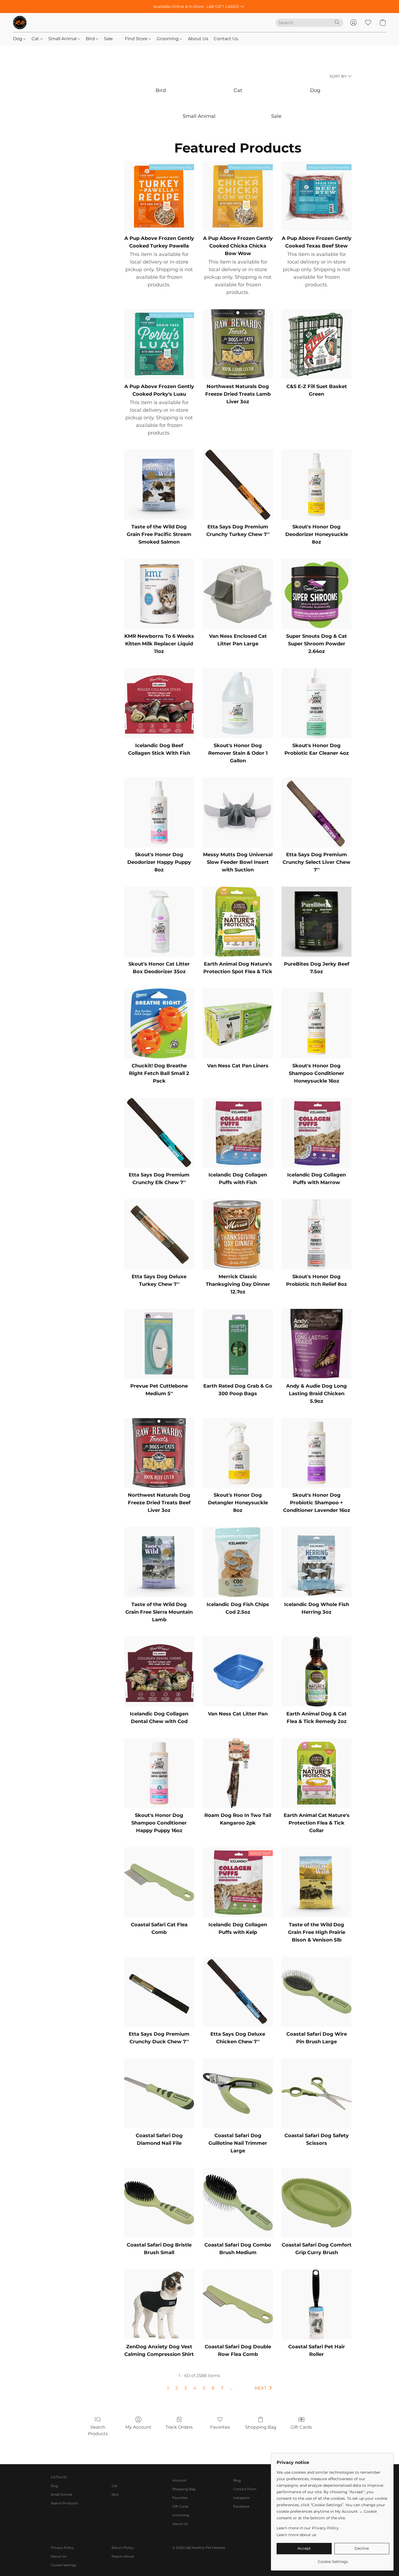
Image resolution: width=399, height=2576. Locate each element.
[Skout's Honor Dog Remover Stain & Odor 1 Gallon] (238, 703)
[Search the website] (337, 22)
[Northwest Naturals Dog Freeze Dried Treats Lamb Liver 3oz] (238, 344)
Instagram (242, 2498)
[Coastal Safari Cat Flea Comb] (159, 1882)
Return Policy (123, 2548)
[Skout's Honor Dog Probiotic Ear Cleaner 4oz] (316, 703)
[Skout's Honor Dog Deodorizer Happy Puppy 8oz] (159, 813)
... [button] (231, 2388)
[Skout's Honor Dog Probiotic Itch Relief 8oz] (316, 1234)
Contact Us (226, 39)
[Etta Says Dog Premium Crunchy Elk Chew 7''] (159, 1133)
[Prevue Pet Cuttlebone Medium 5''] (159, 1344)
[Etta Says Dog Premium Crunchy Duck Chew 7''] (159, 1992)
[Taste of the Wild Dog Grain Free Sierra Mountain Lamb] (159, 1562)
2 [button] (177, 2388)
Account (179, 2480)
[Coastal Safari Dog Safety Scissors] (316, 2093)
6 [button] (213, 2388)
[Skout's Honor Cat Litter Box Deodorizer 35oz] (159, 922)
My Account (138, 2427)
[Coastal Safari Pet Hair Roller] (316, 2304)
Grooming (168, 39)
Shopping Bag (261, 2427)
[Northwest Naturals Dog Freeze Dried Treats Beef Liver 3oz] (159, 1453)
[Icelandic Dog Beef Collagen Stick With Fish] (159, 703)
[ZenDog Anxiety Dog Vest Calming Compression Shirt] (159, 2304)
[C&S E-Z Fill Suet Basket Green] (316, 344)
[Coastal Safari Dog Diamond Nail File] (159, 2093)
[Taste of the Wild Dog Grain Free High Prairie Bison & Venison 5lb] (316, 1882)
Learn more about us (296, 2535)
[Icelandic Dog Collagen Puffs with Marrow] (316, 1133)
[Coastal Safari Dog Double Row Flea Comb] (238, 2304)
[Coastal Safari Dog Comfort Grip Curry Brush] (316, 2203)
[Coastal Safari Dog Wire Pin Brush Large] (316, 1992)
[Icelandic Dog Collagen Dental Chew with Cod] (159, 1671)
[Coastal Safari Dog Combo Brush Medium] (238, 2203)
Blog (237, 2480)
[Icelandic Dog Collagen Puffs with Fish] (238, 1133)
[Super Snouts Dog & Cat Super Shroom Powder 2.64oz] (316, 594)
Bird (91, 39)
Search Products (98, 2430)
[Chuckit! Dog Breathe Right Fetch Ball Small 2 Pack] (159, 1023)
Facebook (241, 2506)
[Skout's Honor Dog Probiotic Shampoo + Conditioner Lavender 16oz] (316, 1453)
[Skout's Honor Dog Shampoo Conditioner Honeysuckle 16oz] (316, 1023)
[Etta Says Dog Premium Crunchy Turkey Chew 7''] (238, 485)
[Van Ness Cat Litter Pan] (238, 1671)
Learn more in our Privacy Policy (308, 2528)
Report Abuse (123, 2556)
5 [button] (204, 2388)
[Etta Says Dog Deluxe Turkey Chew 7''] (159, 1234)
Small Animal (63, 39)
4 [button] (195, 2388)
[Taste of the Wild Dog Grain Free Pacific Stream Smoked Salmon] (159, 485)
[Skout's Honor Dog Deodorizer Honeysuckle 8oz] (316, 485)
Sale (108, 39)
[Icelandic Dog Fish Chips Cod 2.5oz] (238, 1562)
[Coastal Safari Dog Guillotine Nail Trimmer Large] (238, 2093)
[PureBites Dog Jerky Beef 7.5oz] (316, 922)
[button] (20, 23)
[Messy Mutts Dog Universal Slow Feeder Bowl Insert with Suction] (238, 813)
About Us (198, 39)
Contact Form (245, 2489)
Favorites (220, 2427)
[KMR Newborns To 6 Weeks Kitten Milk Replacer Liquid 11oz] (159, 594)
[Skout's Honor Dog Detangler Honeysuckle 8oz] (238, 1453)
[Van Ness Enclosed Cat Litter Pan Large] (238, 594)
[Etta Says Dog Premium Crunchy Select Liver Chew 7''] (316, 813)
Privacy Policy (62, 2548)
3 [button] (186, 2388)
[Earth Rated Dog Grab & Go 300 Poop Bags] (238, 1344)
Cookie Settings (64, 2565)
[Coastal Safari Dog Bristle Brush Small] (159, 2203)
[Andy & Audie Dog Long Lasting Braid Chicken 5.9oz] (316, 1344)
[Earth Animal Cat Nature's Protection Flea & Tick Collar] (316, 1773)
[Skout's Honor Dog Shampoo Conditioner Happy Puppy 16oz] (159, 1773)
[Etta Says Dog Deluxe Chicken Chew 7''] (238, 1992)
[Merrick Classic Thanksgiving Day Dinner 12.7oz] (238, 1234)
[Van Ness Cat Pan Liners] (238, 1023)
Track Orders (179, 2427)
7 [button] (222, 2388)
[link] (226, 7)
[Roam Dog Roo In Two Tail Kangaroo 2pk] (238, 1773)
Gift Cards (301, 2427)
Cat (36, 39)
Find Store (137, 39)
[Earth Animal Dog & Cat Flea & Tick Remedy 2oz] (316, 1671)
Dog (18, 39)
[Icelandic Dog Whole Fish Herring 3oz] (316, 1562)
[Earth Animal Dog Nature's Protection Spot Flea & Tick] (238, 922)
